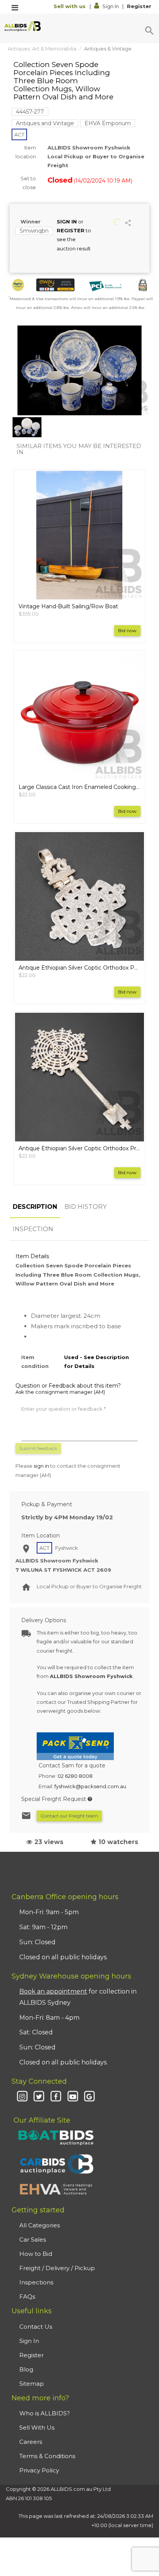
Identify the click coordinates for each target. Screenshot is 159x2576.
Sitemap (32, 2384)
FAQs (27, 2297)
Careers (31, 2442)
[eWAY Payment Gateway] (55, 285)
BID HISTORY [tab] (85, 1207)
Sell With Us (37, 2427)
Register (139, 6)
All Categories (40, 2225)
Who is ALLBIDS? (45, 2413)
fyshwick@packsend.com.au (90, 1786)
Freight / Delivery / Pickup (57, 2268)
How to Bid (36, 2254)
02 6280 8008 (75, 1776)
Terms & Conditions (47, 2456)
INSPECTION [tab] (33, 1229)
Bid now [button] (127, 630)
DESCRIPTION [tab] (35, 1207)
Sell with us (70, 6)
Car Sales (33, 2240)
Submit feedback (38, 1448)
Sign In (111, 6)
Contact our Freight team (69, 1816)
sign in (41, 1466)
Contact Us (36, 2327)
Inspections (36, 2282)
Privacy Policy (39, 2470)
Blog (26, 2369)
